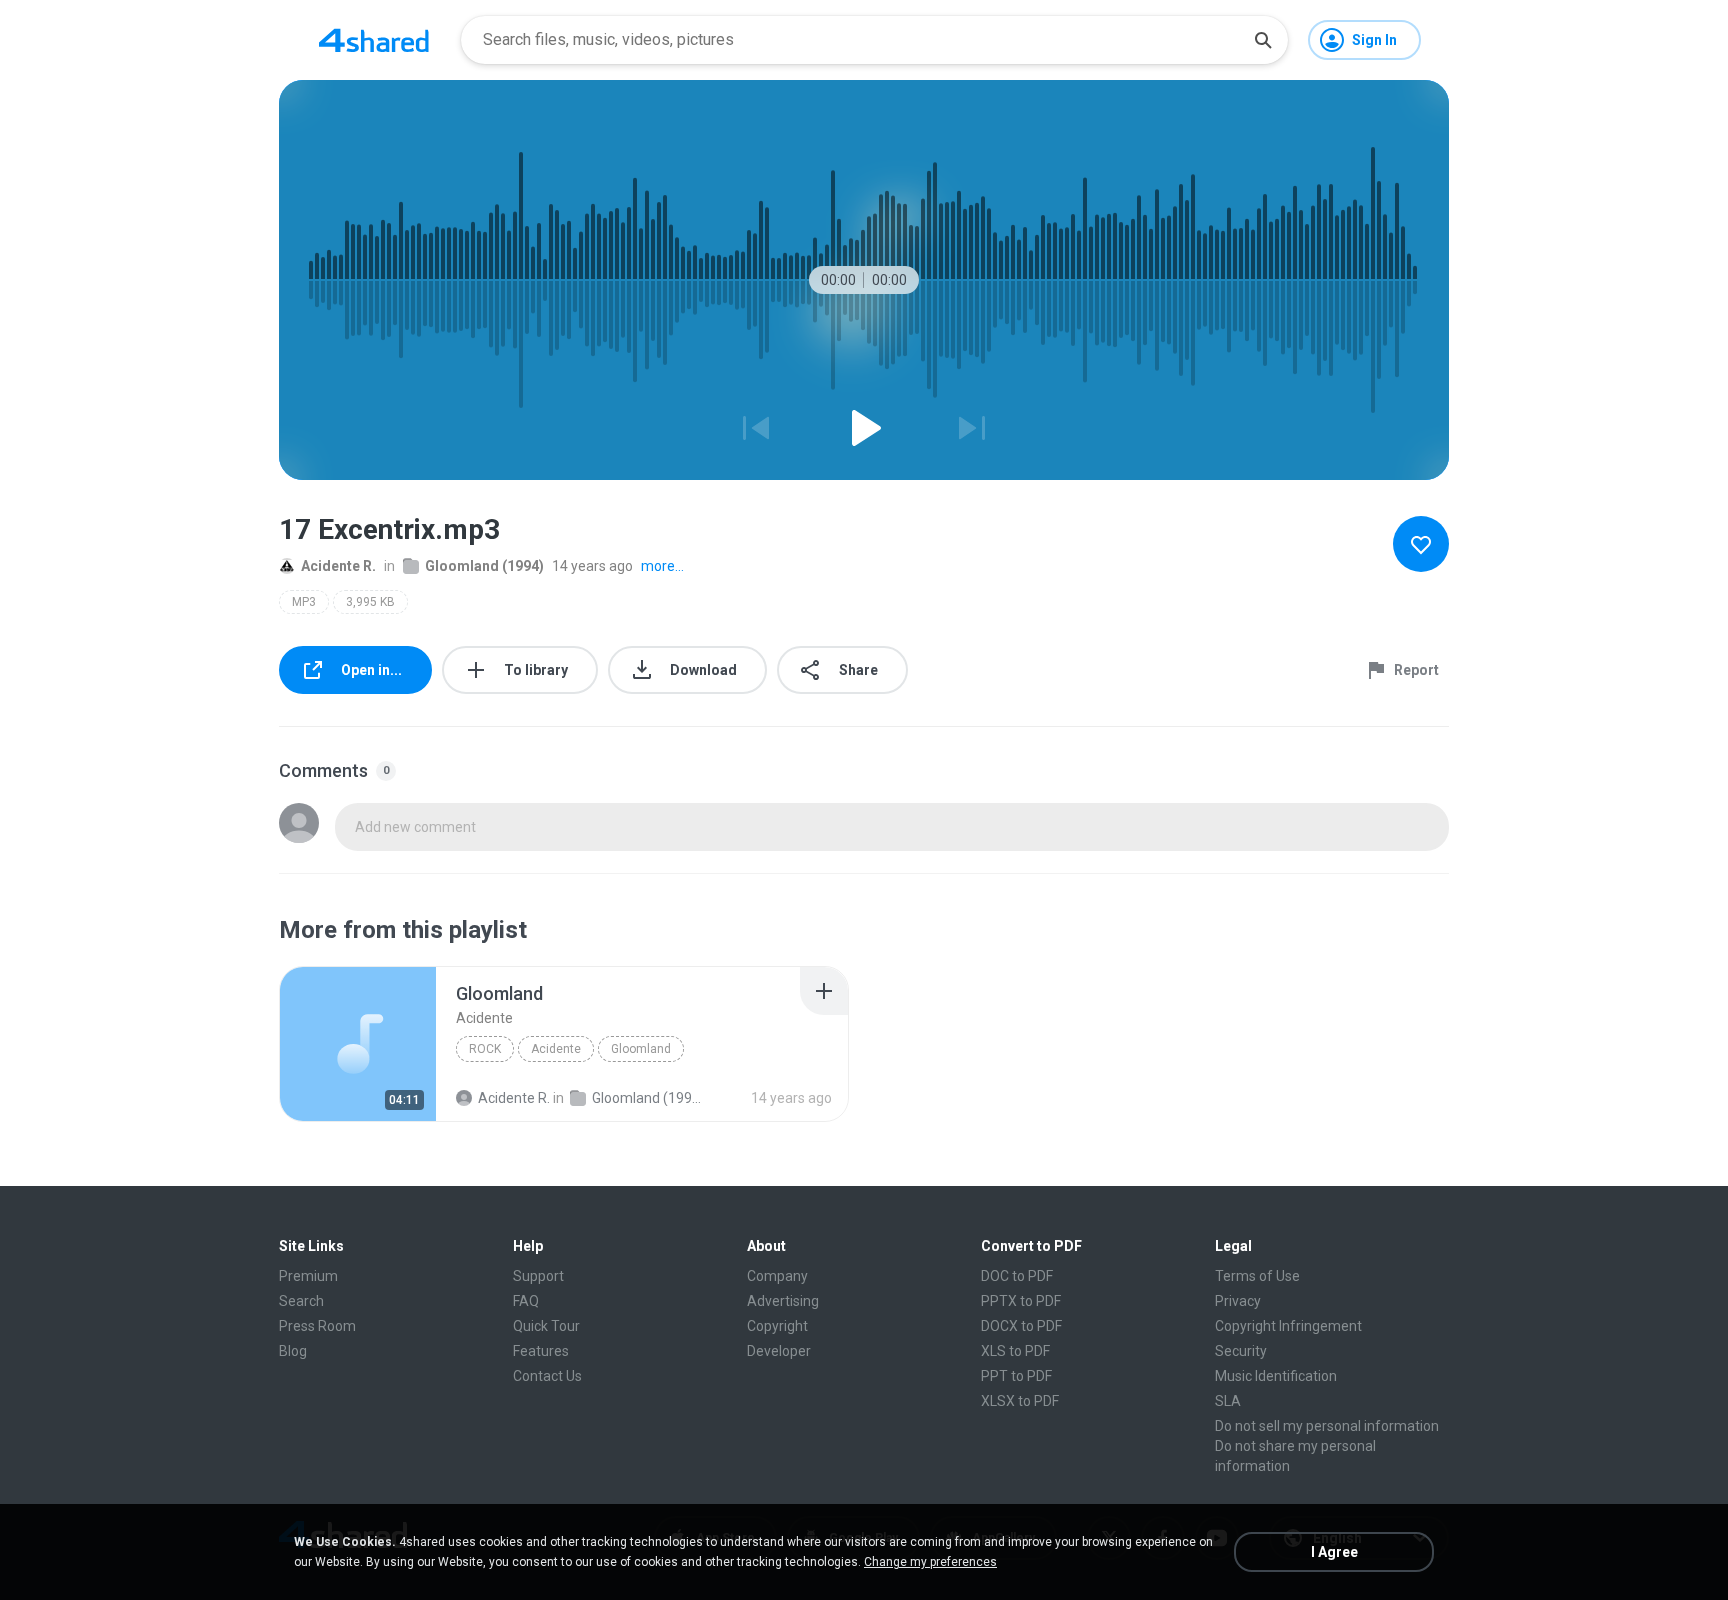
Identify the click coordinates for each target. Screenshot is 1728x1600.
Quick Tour (546, 1326)
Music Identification (1276, 1376)
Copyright (777, 1326)
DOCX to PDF (1021, 1326)
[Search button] (1263, 40)
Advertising (783, 1301)
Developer (779, 1351)
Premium (308, 1276)
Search (301, 1301)
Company (777, 1276)
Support (538, 1276)
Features (541, 1351)
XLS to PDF (1015, 1351)
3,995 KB (370, 602)
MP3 (304, 602)
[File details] (358, 1044)
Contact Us (547, 1376)
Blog (293, 1351)
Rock (485, 1049)
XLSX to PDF (1020, 1401)
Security (1241, 1351)
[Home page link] (374, 40)
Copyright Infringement (1288, 1326)
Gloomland (641, 1049)
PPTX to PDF (1021, 1301)
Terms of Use (1257, 1276)
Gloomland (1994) (484, 566)
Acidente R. (338, 566)
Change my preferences (930, 1562)
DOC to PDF (1017, 1276)
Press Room (317, 1326)
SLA (1228, 1401)
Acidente (556, 1049)
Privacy (1238, 1301)
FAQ (526, 1301)
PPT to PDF (1016, 1376)
